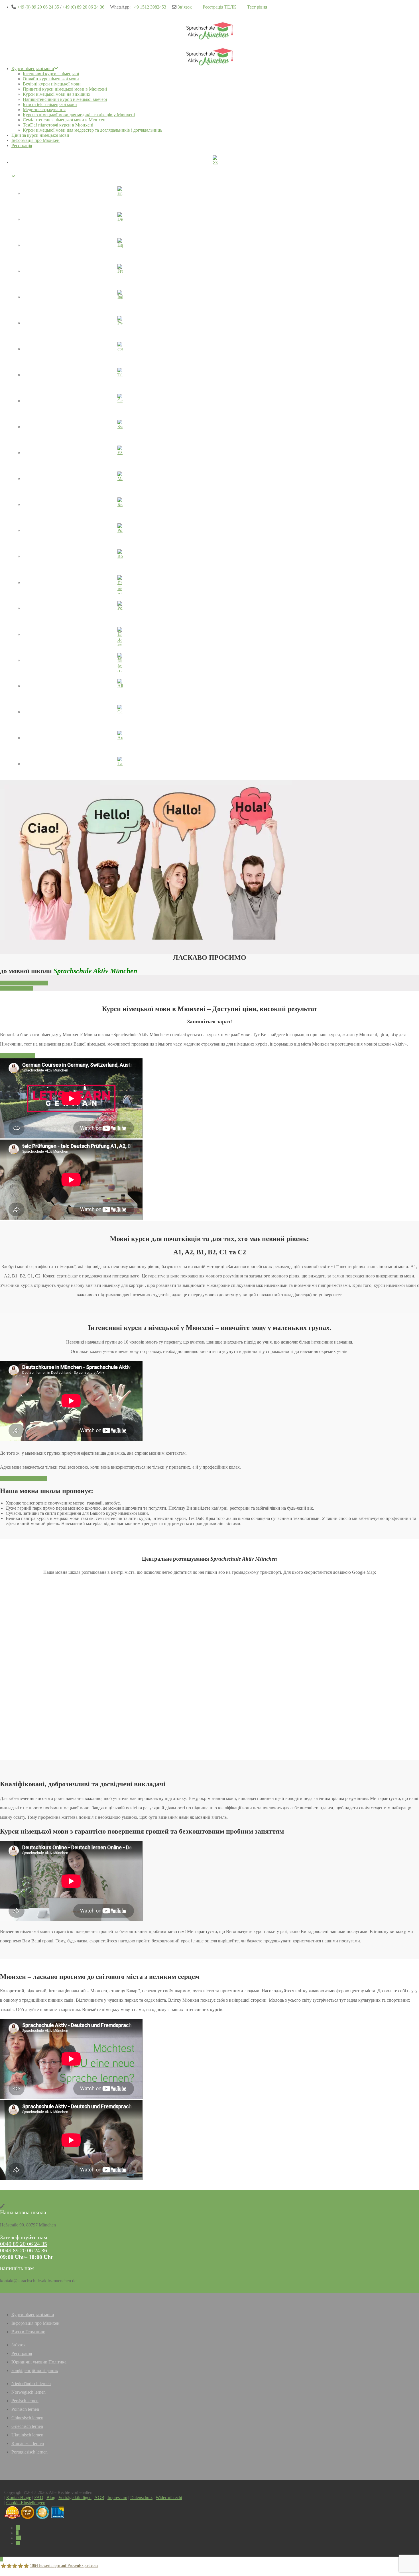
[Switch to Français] (120, 272)
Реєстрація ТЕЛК (219, 7)
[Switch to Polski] (120, 609)
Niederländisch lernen (31, 2384)
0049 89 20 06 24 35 (24, 2244)
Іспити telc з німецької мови (50, 104)
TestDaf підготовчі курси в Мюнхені (58, 125)
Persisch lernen (25, 2401)
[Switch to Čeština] (120, 402)
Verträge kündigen (75, 2498)
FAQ (39, 2498)
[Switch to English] (120, 194)
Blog (51, 2498)
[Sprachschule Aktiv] (1, 2559)
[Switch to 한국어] (120, 583)
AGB (99, 2498)
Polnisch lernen (25, 2409)
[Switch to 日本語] (120, 635)
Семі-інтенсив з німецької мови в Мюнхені (65, 120)
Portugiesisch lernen (30, 2452)
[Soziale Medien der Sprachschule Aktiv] (18, 2528)
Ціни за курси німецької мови (40, 135)
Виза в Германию (28, 2332)
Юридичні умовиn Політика (39, 2362)
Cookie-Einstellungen (26, 2503)
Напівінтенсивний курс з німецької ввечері (65, 99)
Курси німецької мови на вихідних (57, 94)
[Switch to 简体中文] (120, 661)
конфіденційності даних (35, 2370)
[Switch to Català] (120, 713)
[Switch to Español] (120, 246)
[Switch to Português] (120, 531)
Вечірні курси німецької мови (52, 84)
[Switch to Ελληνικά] (120, 454)
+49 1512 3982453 (149, 7)
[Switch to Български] (120, 505)
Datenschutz (141, 2498)
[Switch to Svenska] (120, 428)
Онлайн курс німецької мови (51, 79)
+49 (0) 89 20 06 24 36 (83, 7)
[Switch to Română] (120, 557)
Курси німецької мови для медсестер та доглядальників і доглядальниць (92, 130)
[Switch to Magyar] (120, 479)
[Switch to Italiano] (120, 298)
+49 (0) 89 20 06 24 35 (38, 7)
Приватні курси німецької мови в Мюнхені (65, 89)
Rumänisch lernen (28, 2443)
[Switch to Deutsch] (120, 220)
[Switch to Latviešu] (120, 765)
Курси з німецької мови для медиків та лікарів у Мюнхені (79, 115)
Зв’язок (185, 7)
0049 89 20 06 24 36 (24, 2250)
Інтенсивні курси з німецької (51, 74)
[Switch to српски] (120, 350)
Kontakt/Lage (19, 2498)
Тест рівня (257, 7)
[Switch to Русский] (120, 324)
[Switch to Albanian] (120, 687)
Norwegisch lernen (29, 2392)
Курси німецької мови (33, 69)
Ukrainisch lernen (27, 2435)
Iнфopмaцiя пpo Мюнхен (35, 140)
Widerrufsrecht (169, 2498)
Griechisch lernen (27, 2426)
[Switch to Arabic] (120, 739)
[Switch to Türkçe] (120, 376)
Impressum (117, 2498)
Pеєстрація (22, 145)
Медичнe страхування (44, 110)
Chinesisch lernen (27, 2418)
